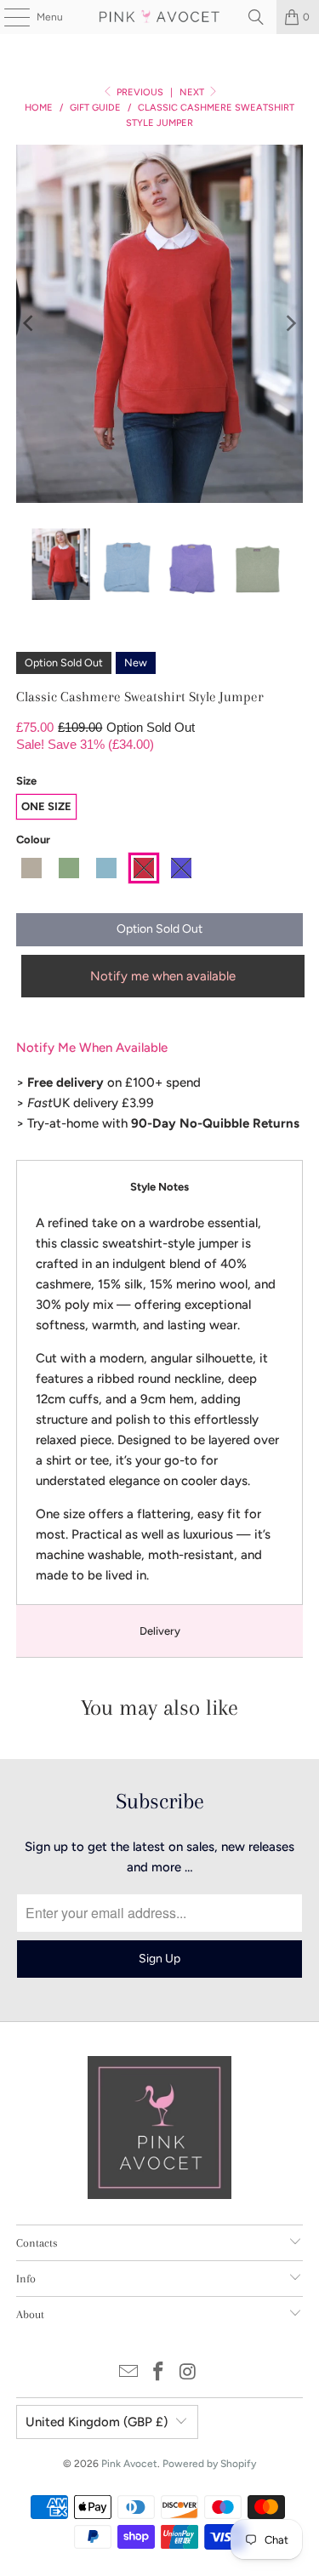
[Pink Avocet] (160, 17)
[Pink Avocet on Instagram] (188, 2373)
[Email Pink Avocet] (129, 2373)
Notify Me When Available (92, 1048)
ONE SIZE (46, 806)
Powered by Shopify (209, 2464)
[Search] (256, 17)
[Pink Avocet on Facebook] (159, 2373)
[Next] (290, 324)
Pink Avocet (129, 2464)
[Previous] (29, 324)
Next (193, 92)
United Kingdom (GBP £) (97, 2422)
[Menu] (8, 17)
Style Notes (159, 1187)
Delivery (160, 1631)
